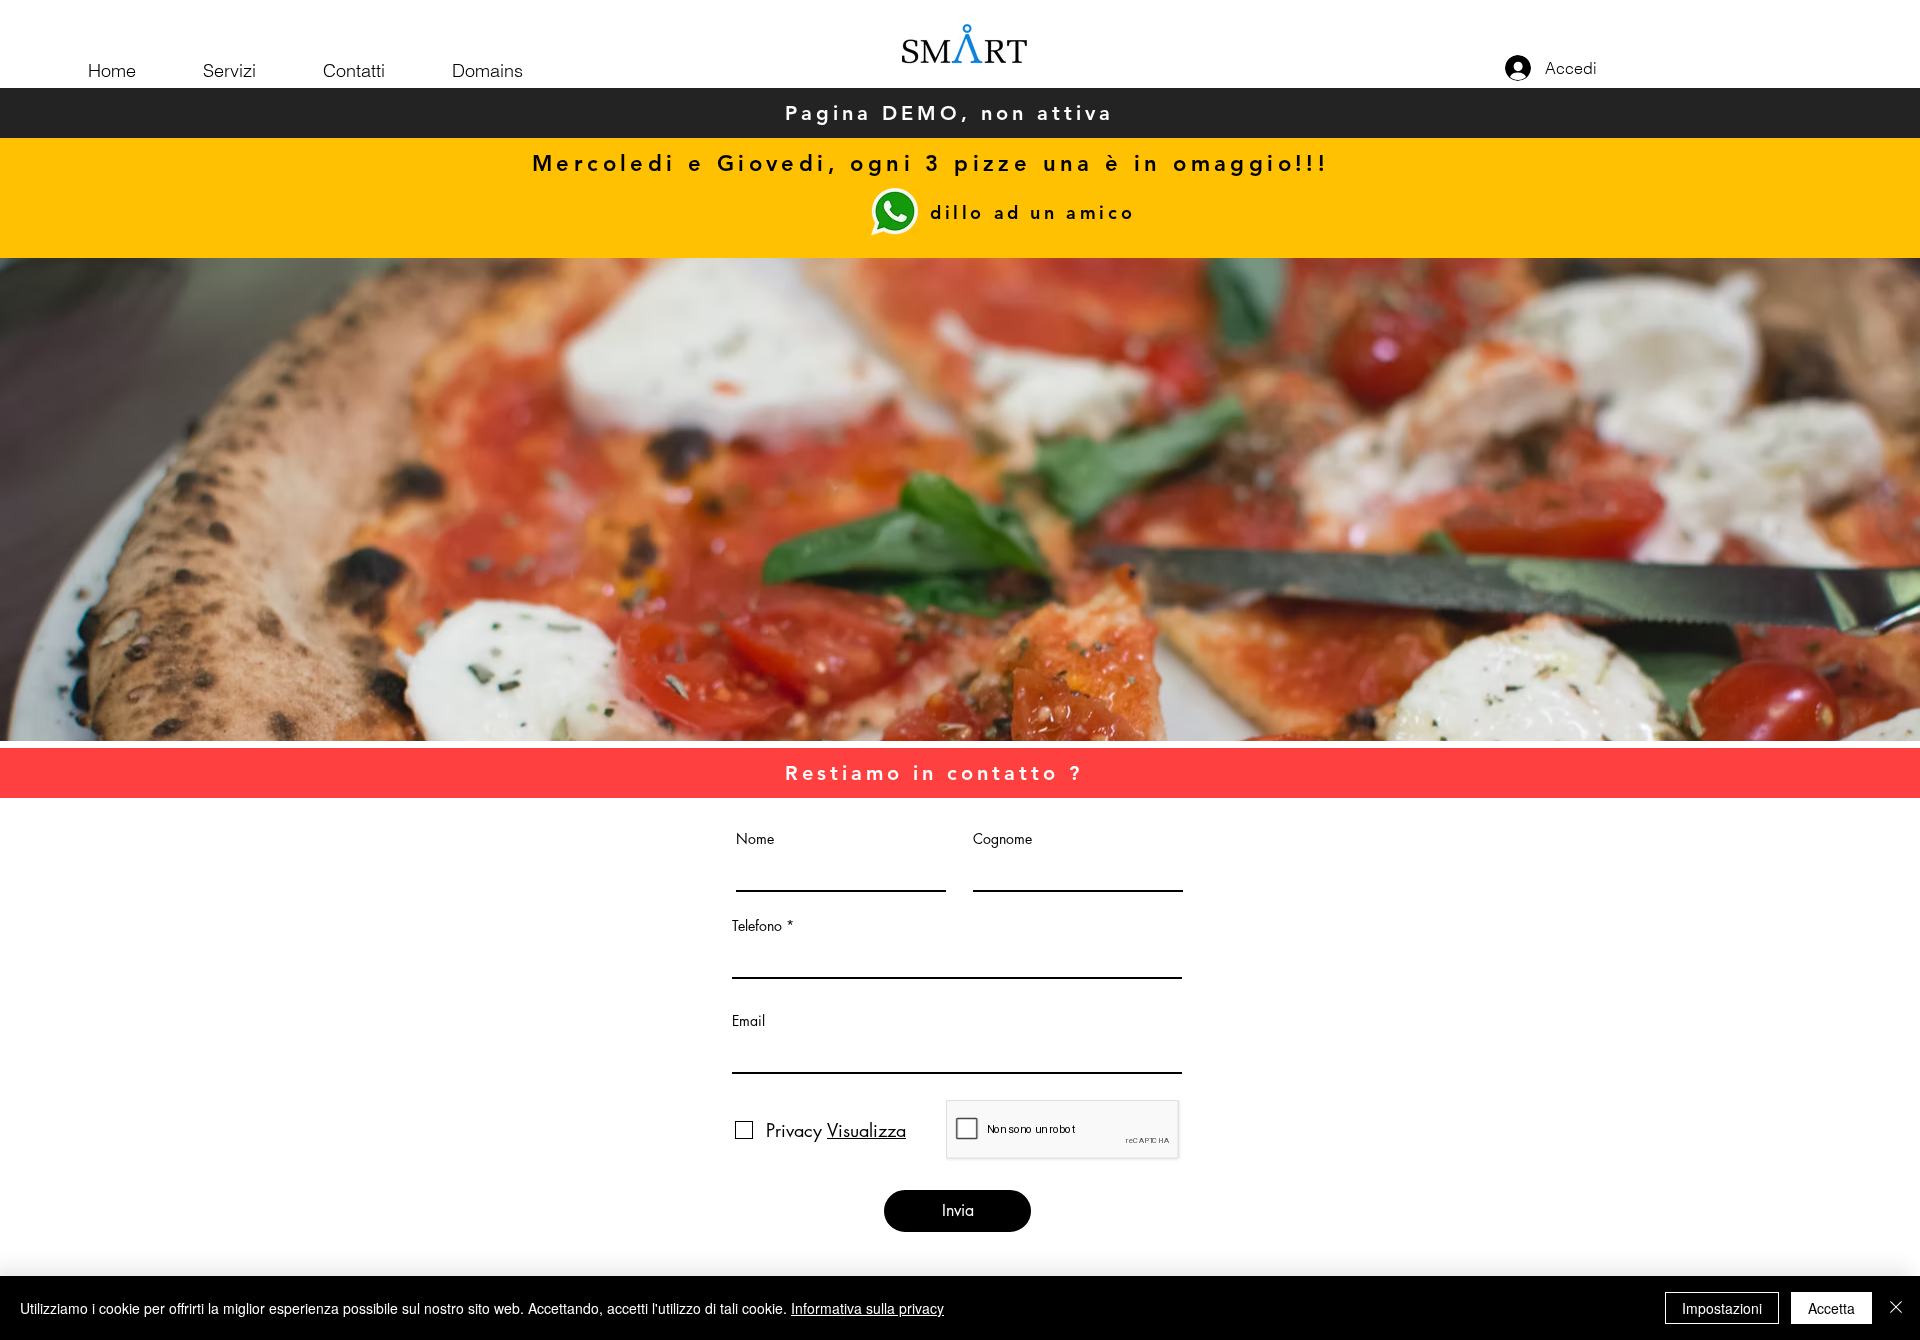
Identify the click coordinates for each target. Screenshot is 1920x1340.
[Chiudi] (1896, 1308)
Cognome (1002, 839)
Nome (755, 839)
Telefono (757, 926)
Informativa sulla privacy (867, 1308)
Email (748, 1021)
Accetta (1831, 1308)
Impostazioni (1722, 1308)
